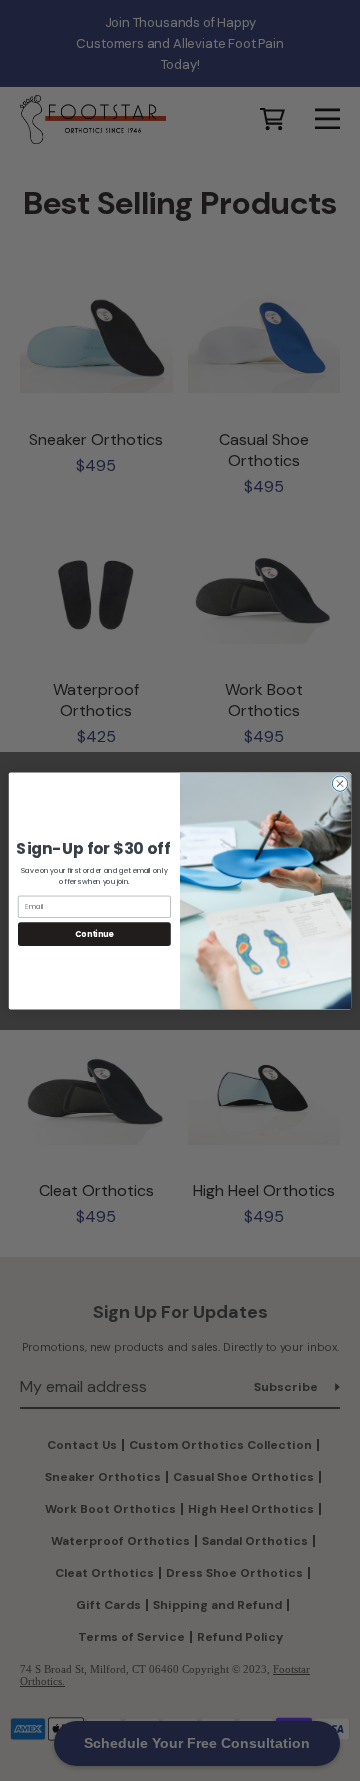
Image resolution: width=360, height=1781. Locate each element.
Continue (94, 933)
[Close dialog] (339, 782)
